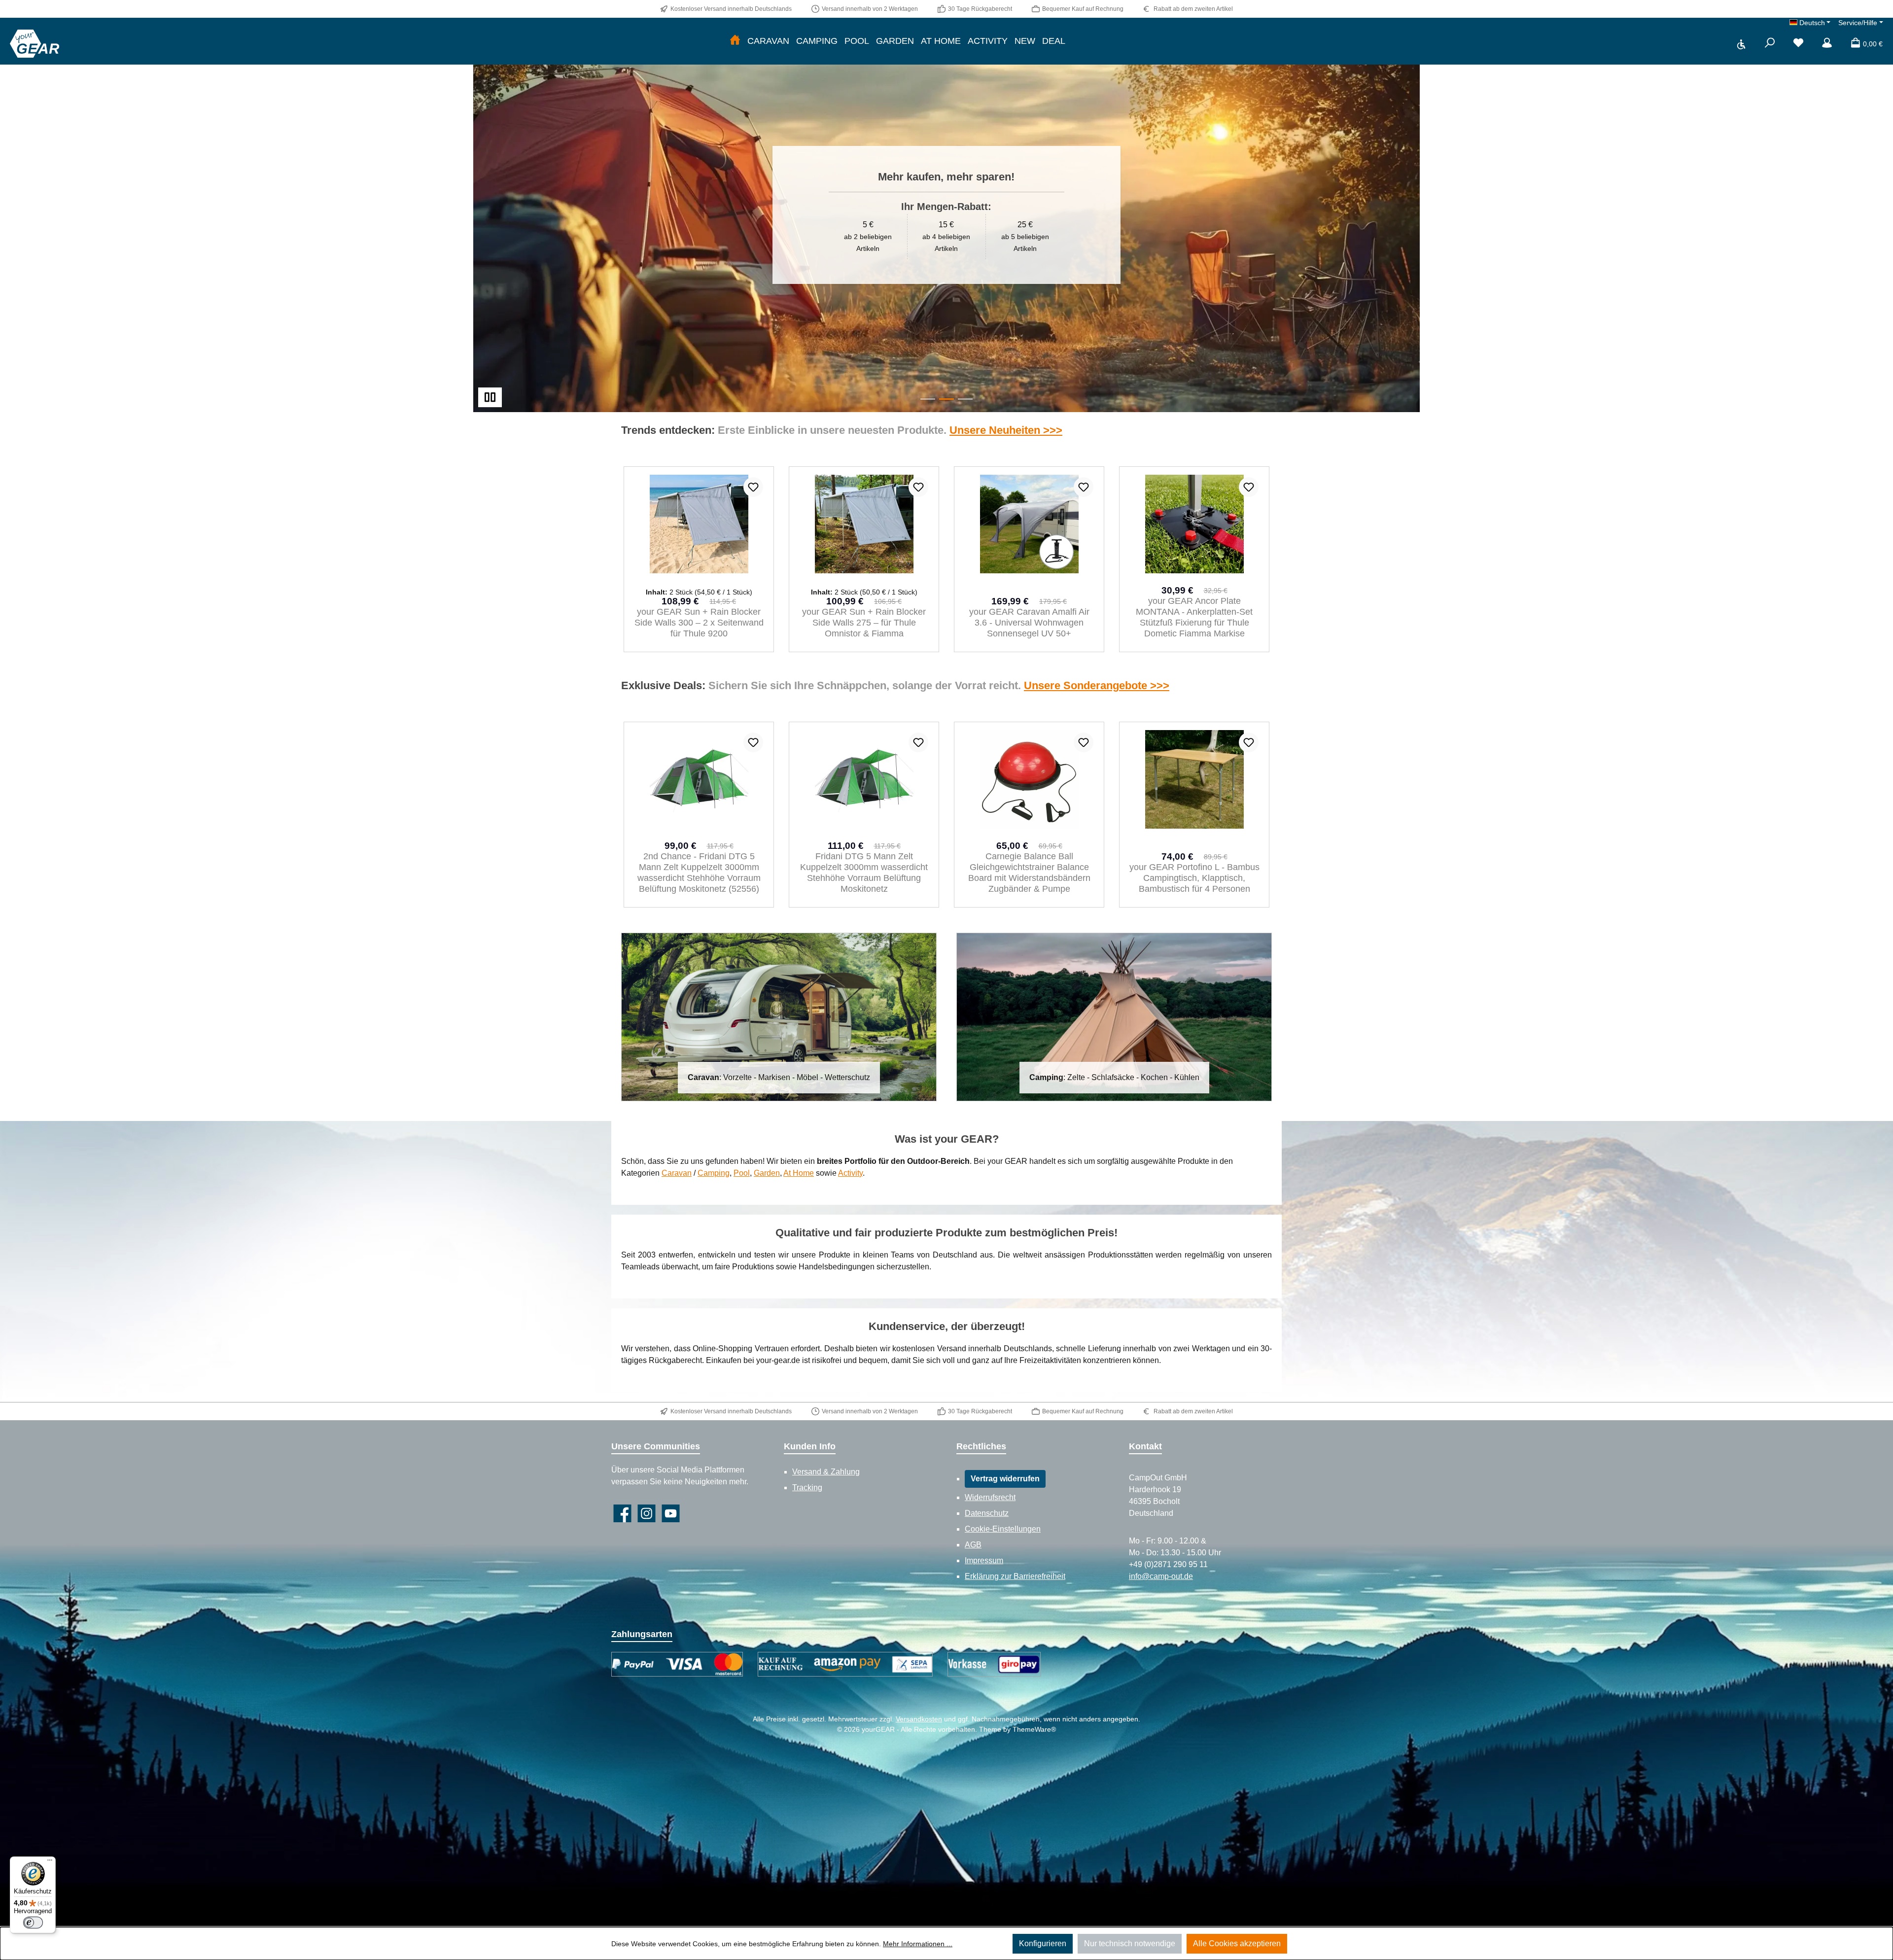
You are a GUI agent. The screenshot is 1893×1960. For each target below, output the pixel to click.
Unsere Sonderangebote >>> (1097, 685)
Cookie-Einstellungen (1003, 1529)
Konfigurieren (1043, 1943)
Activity (850, 1173)
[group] (946, 215)
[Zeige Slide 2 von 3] (946, 399)
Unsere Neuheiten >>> (1006, 430)
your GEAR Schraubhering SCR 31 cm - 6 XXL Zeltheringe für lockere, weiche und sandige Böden (1029, 617)
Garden (767, 1173)
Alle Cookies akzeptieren (1237, 1943)
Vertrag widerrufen (1005, 1479)
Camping (714, 1173)
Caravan (677, 1173)
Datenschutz (987, 1513)
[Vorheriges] (624, 560)
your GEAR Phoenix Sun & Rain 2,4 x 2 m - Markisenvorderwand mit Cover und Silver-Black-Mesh (1194, 623)
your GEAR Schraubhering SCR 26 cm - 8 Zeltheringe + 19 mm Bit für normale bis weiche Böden (864, 623)
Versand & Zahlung (826, 1472)
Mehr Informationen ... (918, 1944)
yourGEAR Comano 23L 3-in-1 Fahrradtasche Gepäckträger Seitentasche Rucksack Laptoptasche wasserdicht (1194, 873)
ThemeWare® (1034, 1729)
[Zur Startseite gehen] (35, 43)
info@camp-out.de (1161, 1576)
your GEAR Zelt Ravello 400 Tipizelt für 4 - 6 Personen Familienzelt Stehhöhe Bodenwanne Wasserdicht (1029, 873)
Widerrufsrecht (990, 1497)
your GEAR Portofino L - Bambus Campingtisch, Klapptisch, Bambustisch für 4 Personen (699, 878)
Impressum (984, 1560)
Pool (742, 1173)
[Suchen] (1770, 44)
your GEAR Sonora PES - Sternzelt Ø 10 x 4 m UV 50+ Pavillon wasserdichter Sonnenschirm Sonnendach (864, 873)
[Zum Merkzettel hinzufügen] (753, 487)
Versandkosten (919, 1719)
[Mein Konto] (1827, 44)
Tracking (807, 1487)
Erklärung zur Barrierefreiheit (1015, 1576)
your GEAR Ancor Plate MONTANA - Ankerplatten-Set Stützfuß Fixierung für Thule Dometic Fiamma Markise (699, 617)
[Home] (735, 41)
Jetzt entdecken (1107, 244)
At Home (799, 1173)
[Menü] (50, 1862)
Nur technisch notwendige (1130, 1943)
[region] (946, 215)
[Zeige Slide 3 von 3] (965, 399)
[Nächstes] (1269, 560)
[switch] (33, 1923)
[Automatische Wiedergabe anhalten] (490, 397)
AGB (973, 1545)
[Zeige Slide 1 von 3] (928, 399)
